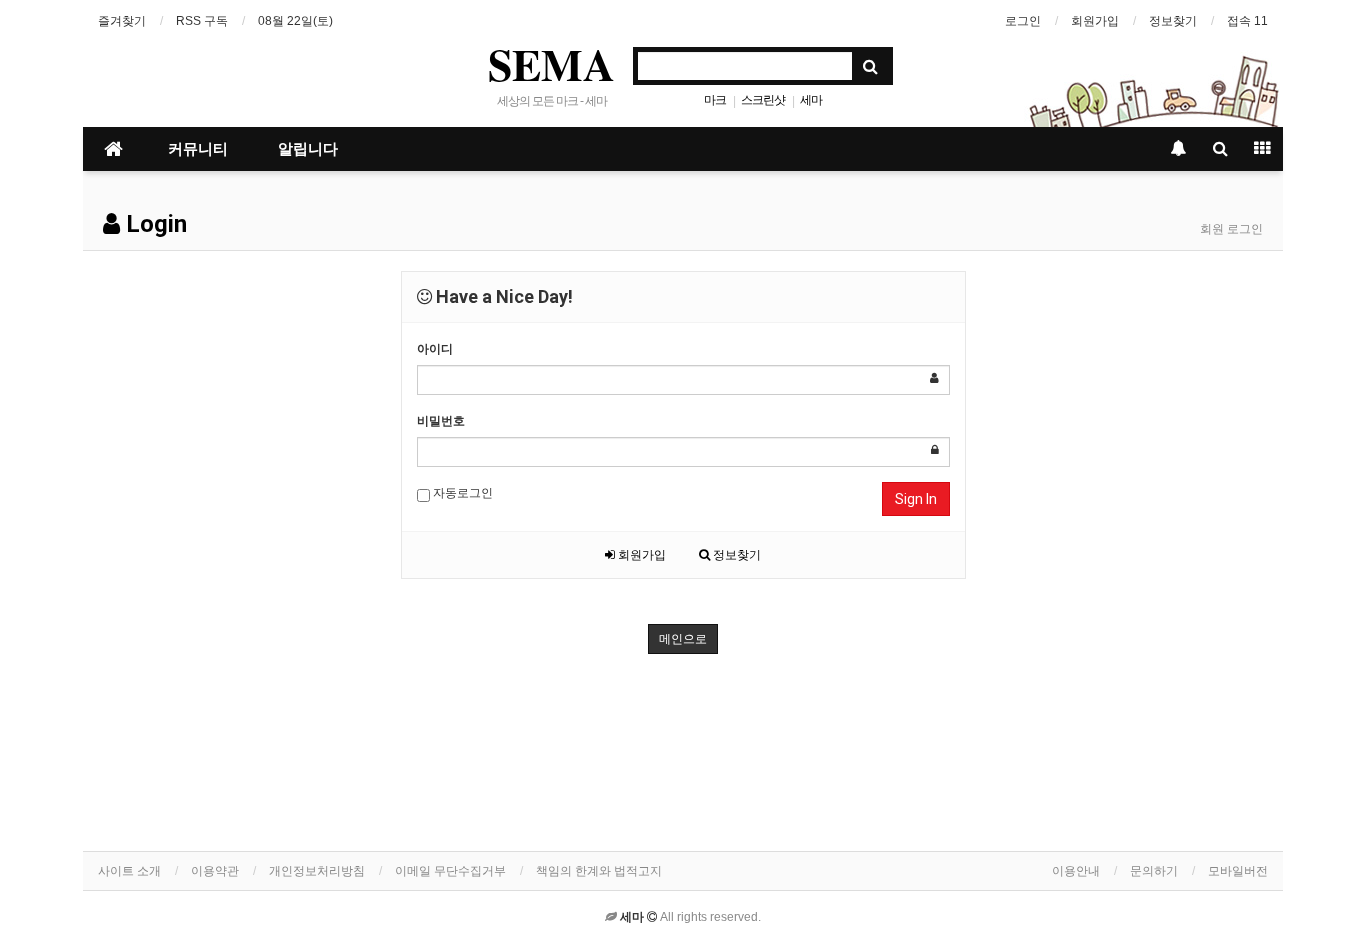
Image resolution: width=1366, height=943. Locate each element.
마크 (715, 100)
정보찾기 (1173, 21)
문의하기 (1154, 871)
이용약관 (215, 871)
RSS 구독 (202, 21)
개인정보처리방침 (317, 871)
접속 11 (1247, 21)
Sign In (916, 499)
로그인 (1023, 21)
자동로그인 (461, 493)
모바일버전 (1238, 871)
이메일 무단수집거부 (450, 871)
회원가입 (1095, 21)
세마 (811, 100)
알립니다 (308, 149)
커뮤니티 (198, 149)
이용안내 (1076, 871)
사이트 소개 (129, 871)
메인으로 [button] (683, 639)
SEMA (551, 64)
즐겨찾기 (122, 21)
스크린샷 (763, 100)
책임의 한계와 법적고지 (599, 871)
